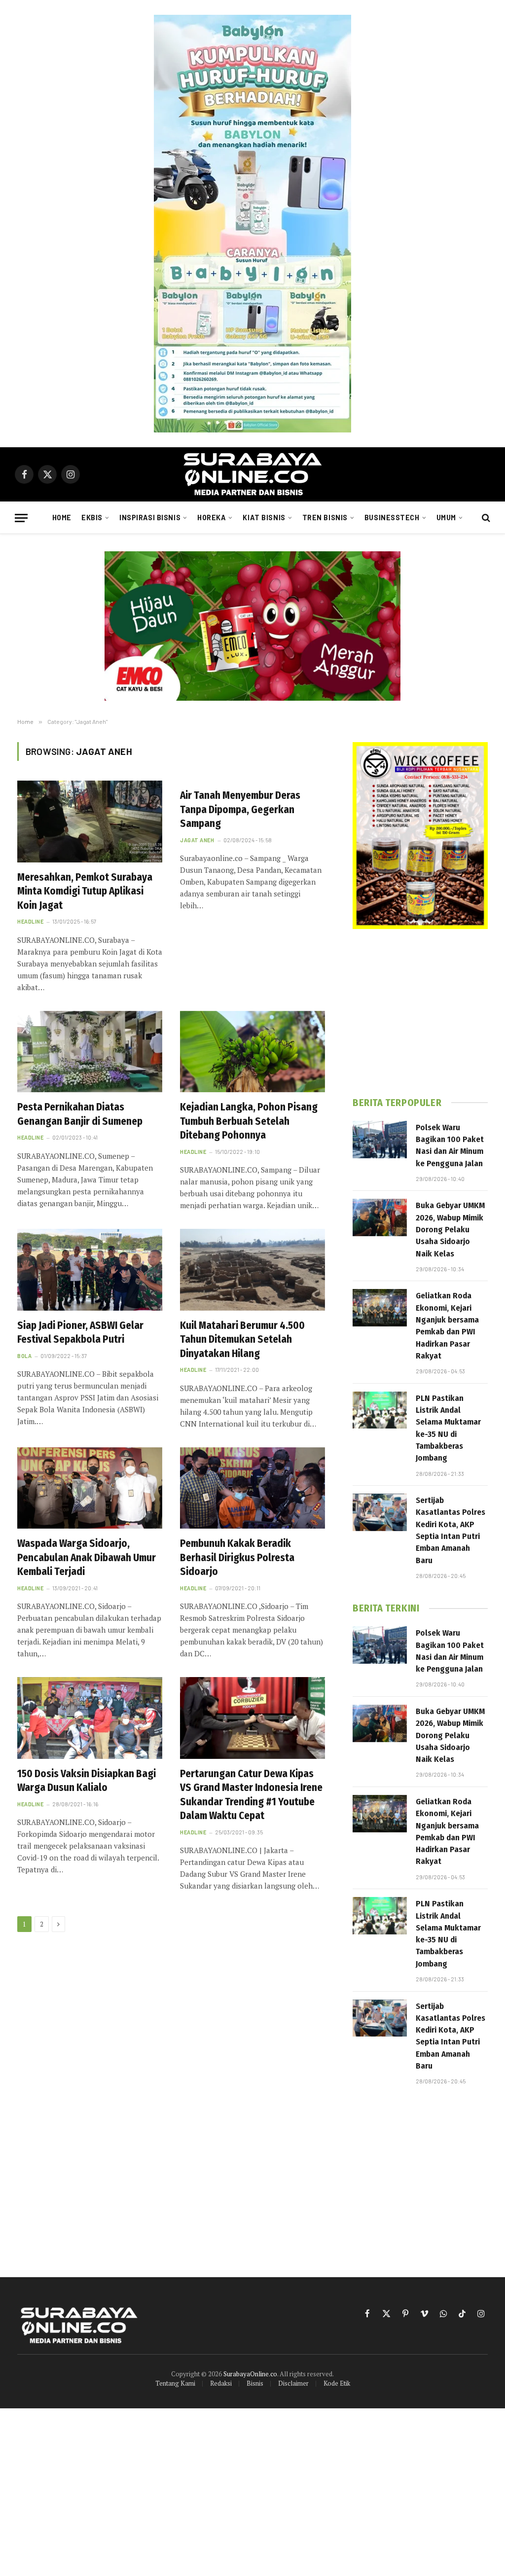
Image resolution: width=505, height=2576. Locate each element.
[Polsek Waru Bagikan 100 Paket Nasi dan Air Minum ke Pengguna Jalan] (380, 1140)
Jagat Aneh (197, 840)
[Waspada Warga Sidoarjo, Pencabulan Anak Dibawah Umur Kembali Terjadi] (90, 1488)
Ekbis (92, 518)
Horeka (212, 518)
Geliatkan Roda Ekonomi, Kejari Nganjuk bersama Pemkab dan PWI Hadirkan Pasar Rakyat (447, 1325)
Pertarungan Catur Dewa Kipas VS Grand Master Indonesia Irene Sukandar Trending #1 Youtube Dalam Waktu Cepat (251, 1795)
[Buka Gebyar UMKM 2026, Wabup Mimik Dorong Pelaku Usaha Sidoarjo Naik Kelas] (380, 1217)
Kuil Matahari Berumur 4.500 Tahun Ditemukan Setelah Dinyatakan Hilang (242, 1340)
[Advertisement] (420, 1013)
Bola (24, 1356)
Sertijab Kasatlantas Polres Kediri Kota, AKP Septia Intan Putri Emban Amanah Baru (451, 1530)
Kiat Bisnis (264, 518)
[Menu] (21, 518)
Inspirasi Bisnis (150, 518)
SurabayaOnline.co (250, 2374)
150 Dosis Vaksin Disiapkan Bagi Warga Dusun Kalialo (87, 1781)
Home (62, 518)
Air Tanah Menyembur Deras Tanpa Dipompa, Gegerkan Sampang (240, 809)
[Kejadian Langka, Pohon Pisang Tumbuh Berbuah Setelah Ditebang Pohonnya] (252, 1052)
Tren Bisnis (325, 518)
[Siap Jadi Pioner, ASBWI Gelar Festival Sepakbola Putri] (90, 1270)
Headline (30, 921)
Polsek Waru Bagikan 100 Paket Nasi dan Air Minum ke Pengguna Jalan (450, 1145)
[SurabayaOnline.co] (252, 474)
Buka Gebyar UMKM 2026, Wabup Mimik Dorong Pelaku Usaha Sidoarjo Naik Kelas (450, 1229)
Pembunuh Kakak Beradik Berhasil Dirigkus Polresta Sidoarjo (237, 1557)
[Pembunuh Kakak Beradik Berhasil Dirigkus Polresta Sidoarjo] (252, 1488)
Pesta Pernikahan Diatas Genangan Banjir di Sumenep (80, 1114)
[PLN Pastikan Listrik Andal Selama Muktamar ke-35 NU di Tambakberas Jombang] (380, 1410)
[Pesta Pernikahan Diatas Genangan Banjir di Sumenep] (90, 1052)
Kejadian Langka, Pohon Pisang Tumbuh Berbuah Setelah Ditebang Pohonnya (249, 1121)
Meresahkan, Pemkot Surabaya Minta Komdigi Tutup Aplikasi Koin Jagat (85, 891)
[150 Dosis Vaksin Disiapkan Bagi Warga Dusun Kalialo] (90, 1718)
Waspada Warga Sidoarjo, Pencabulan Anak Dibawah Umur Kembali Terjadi (87, 1557)
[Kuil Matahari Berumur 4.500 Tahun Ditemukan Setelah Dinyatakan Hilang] (252, 1270)
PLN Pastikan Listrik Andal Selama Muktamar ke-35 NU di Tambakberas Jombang (448, 1428)
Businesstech (392, 518)
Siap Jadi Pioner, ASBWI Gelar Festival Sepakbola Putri (80, 1333)
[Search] (485, 518)
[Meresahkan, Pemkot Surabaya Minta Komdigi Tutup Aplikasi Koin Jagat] (90, 821)
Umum (446, 518)
